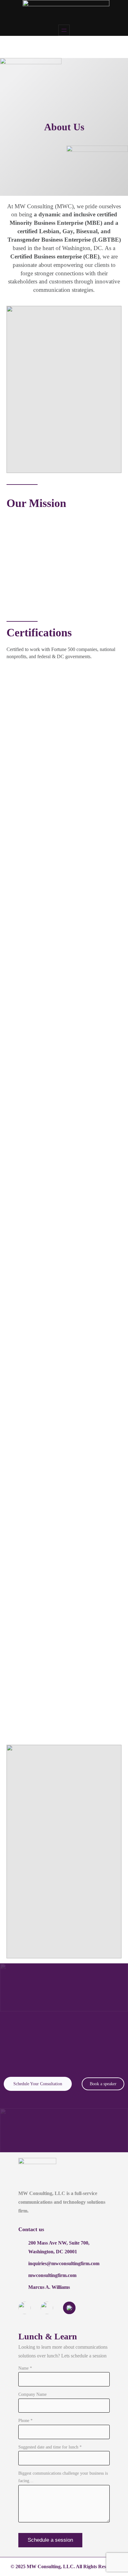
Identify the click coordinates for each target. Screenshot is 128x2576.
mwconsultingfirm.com (52, 2275)
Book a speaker (103, 2084)
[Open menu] (64, 30)
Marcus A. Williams (49, 2287)
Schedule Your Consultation (38, 2084)
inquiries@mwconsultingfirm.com (64, 2263)
